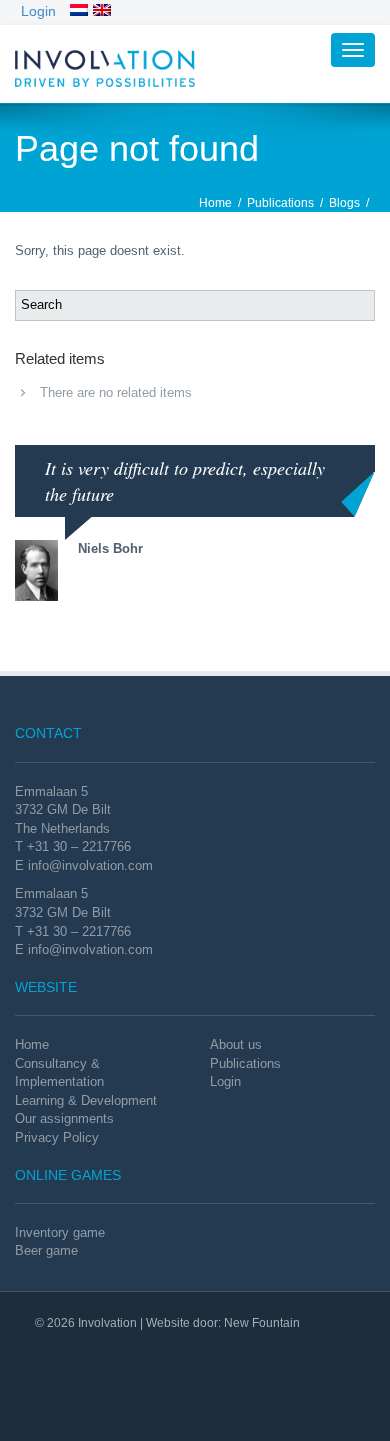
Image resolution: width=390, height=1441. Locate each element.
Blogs (344, 203)
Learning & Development (86, 1100)
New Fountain (262, 1323)
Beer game (46, 1250)
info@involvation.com (90, 865)
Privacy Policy (57, 1137)
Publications (280, 203)
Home (215, 203)
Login (38, 11)
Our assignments (64, 1118)
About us (236, 1044)
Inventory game (60, 1232)
